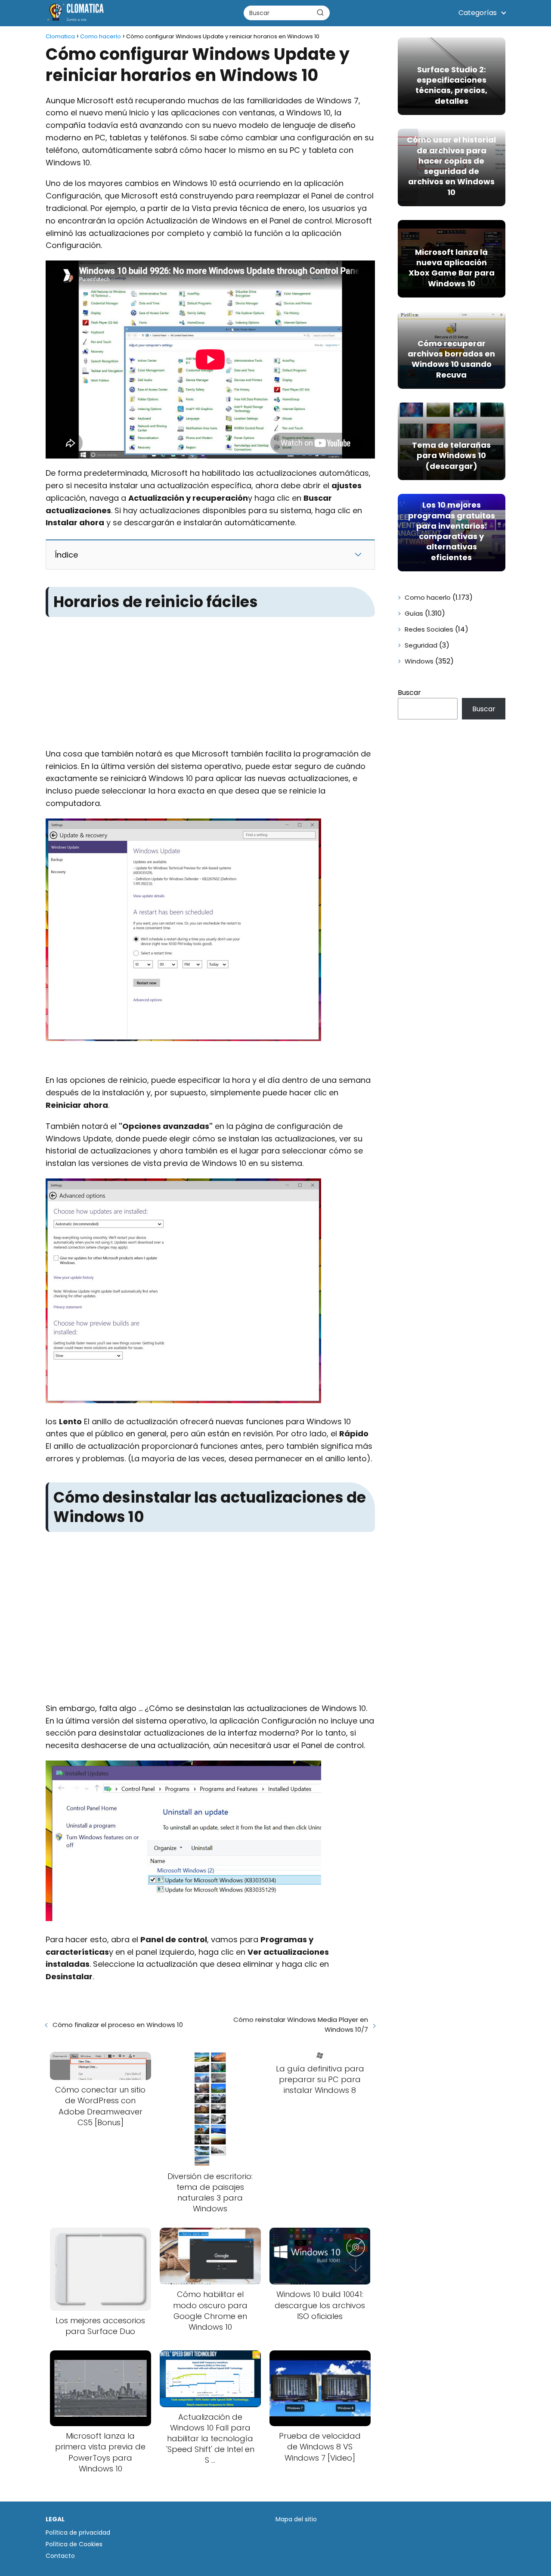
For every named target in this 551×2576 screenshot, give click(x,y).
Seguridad (421, 645)
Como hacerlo (428, 597)
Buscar (409, 693)
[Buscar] (320, 12)
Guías (414, 613)
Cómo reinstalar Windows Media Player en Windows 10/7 (300, 2024)
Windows (419, 661)
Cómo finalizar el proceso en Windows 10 (118, 2025)
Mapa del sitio (296, 2519)
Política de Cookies (74, 2544)
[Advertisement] (210, 684)
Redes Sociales (429, 629)
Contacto (60, 2556)
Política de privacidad (78, 2533)
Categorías (478, 13)
